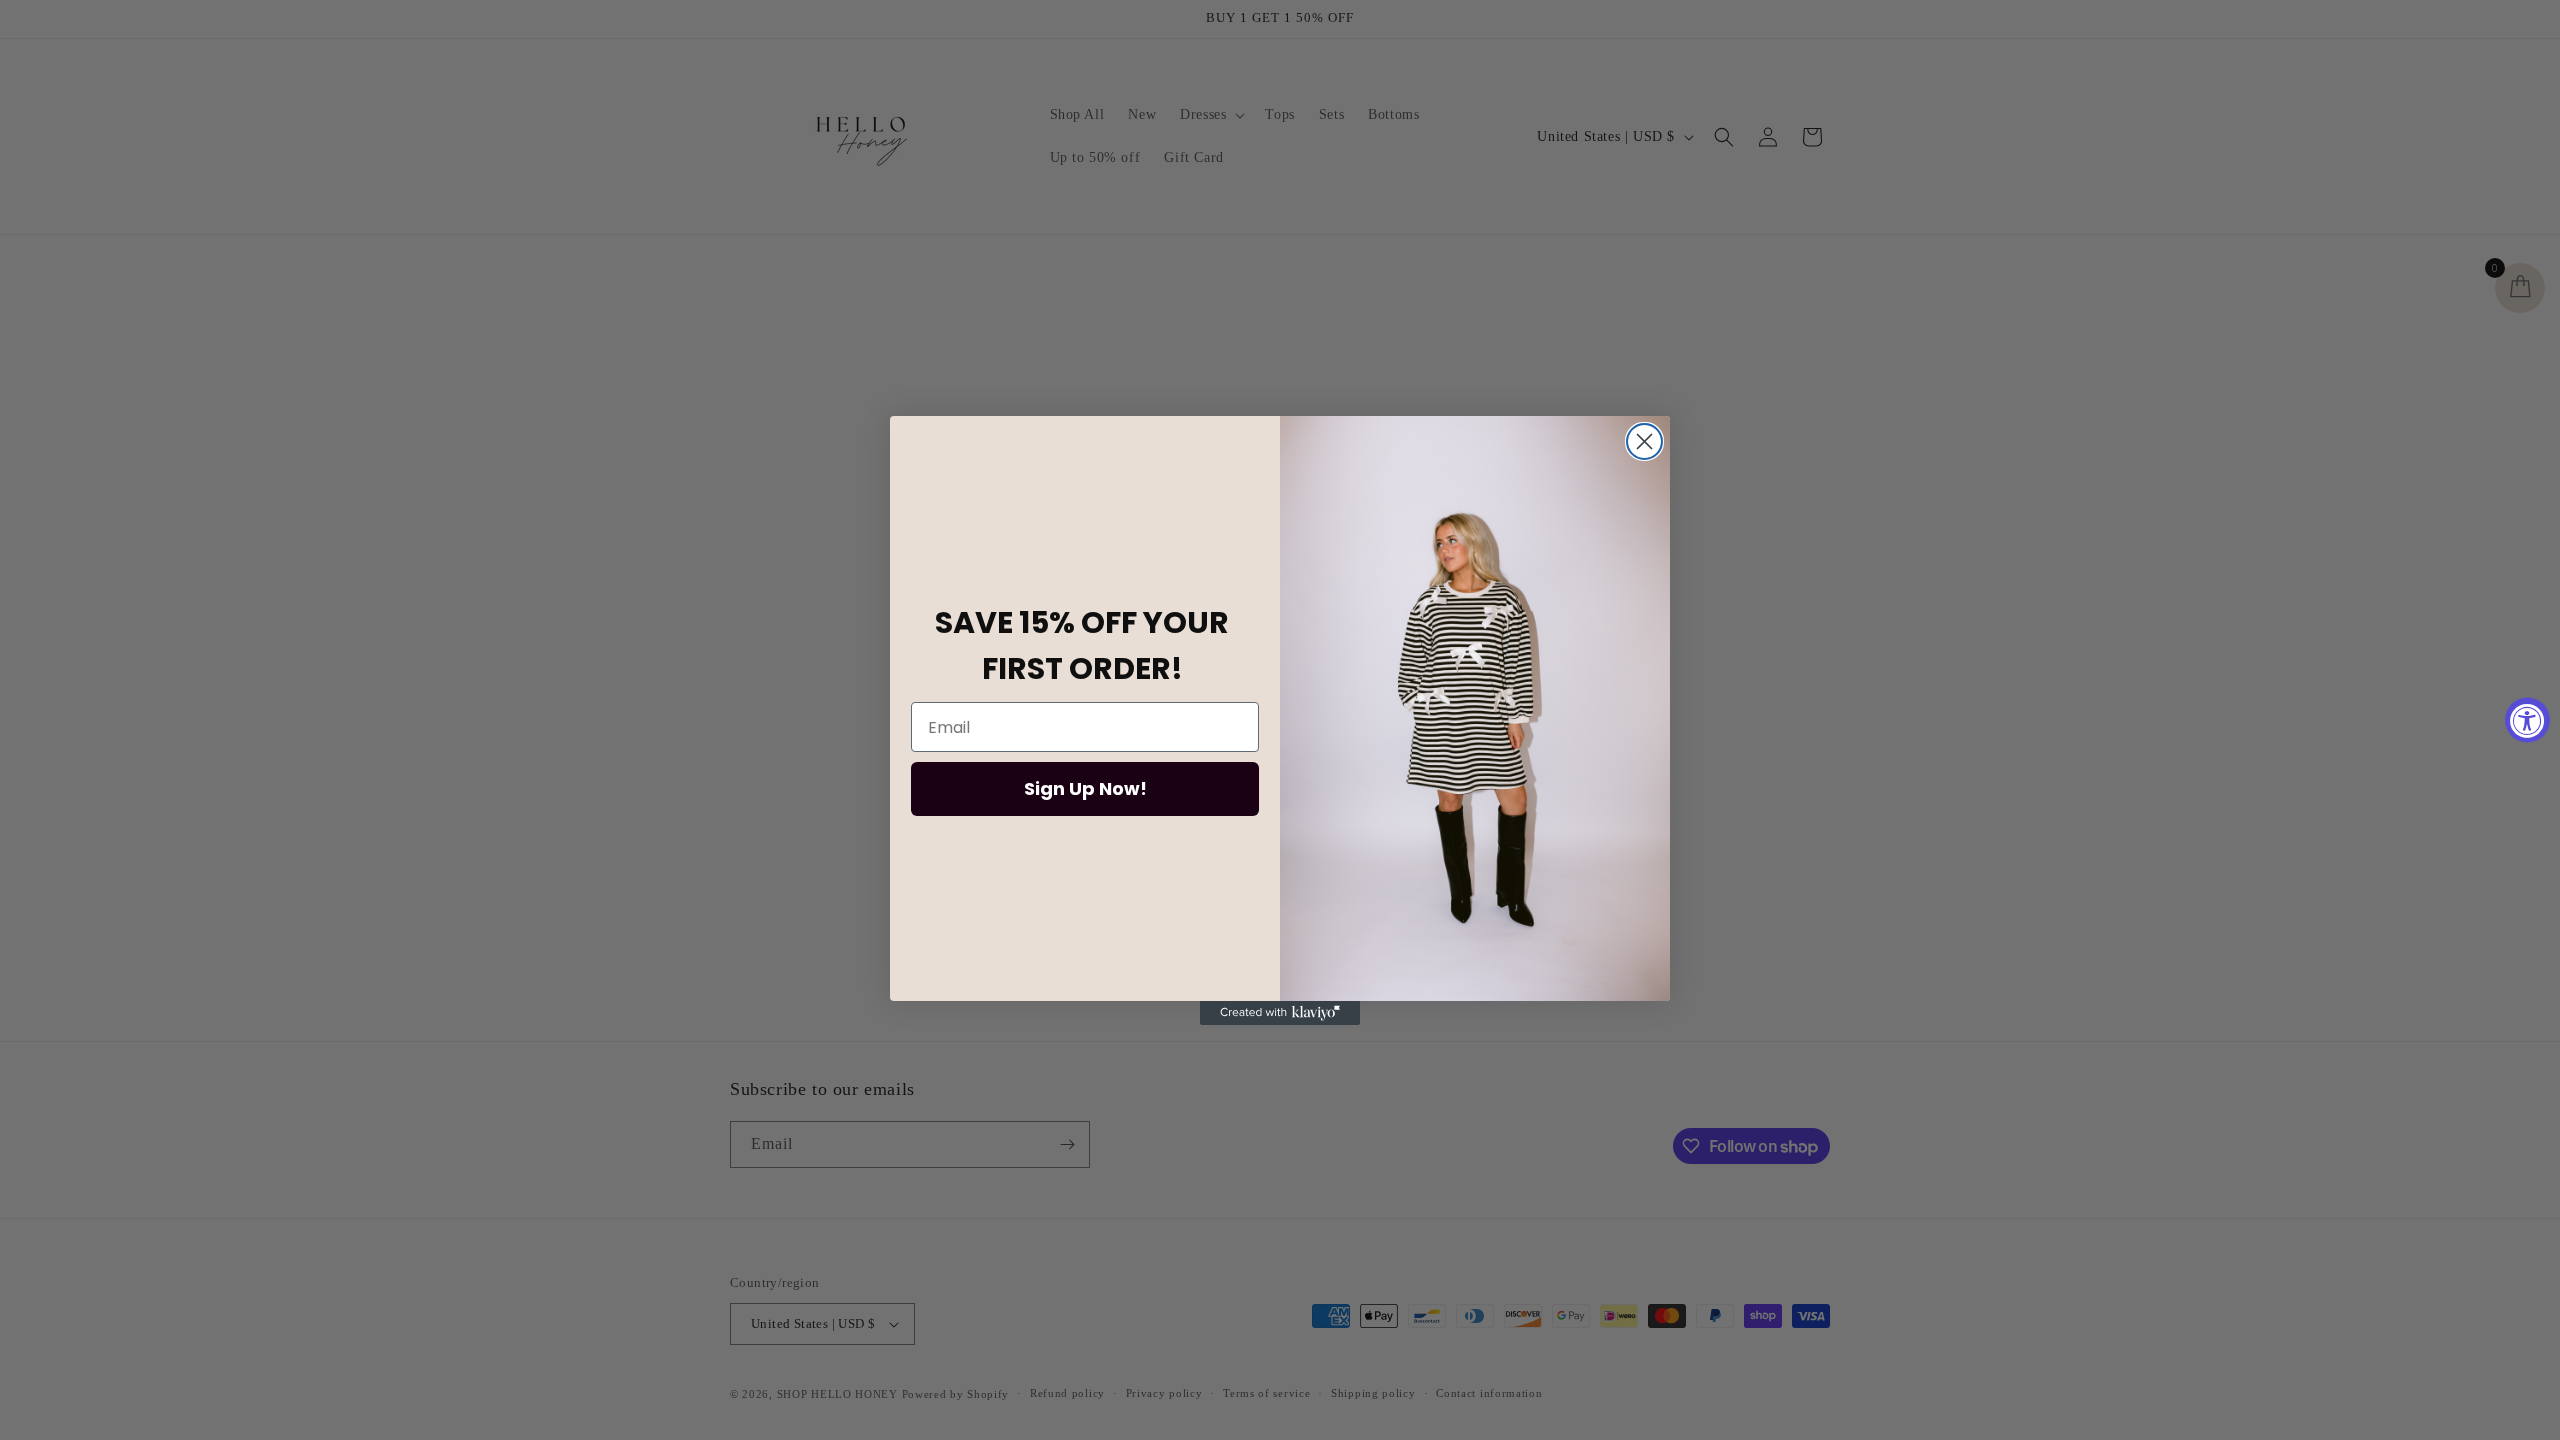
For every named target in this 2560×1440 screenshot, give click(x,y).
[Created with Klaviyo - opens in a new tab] (1280, 1013)
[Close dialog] (1644, 441)
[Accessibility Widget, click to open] (2527, 720)
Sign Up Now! (1085, 788)
